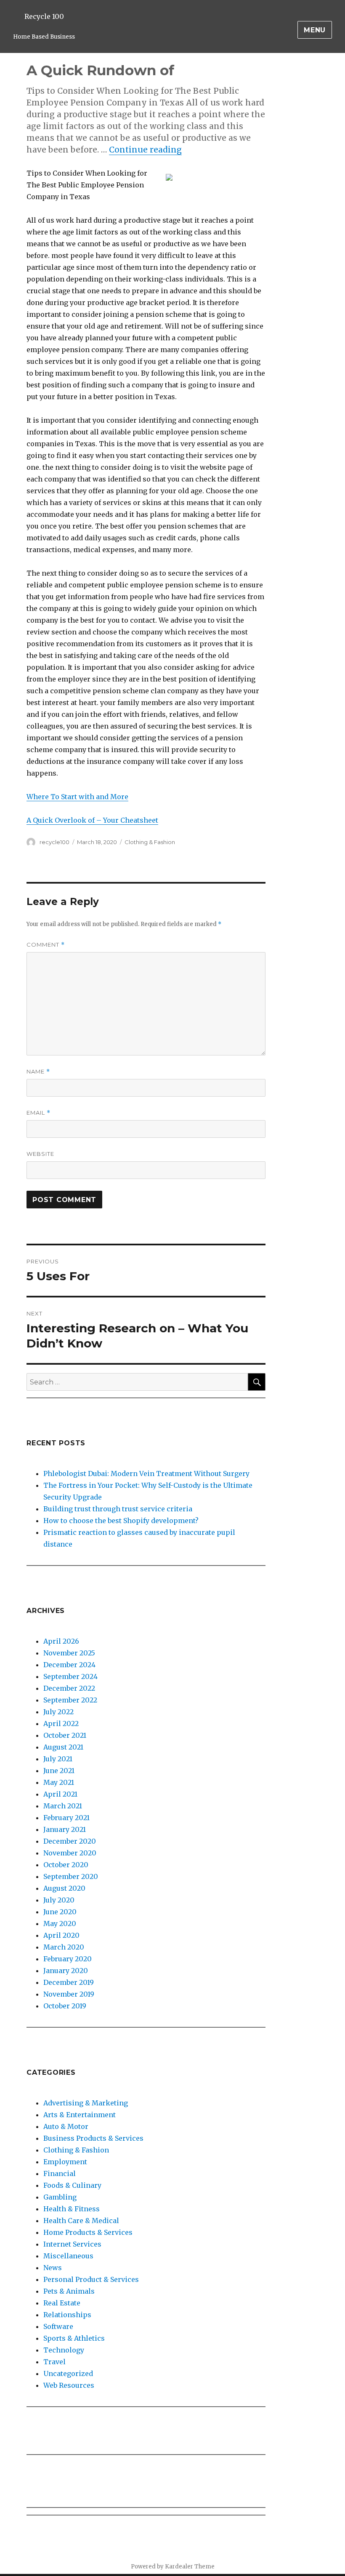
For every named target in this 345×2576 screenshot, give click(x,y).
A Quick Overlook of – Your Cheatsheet (92, 820)
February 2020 (68, 1959)
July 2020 (59, 1900)
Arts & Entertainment (80, 2115)
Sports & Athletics (74, 2338)
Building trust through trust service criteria (118, 1509)
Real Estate (62, 2303)
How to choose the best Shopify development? (121, 1521)
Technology (64, 2350)
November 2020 (70, 1853)
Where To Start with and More (77, 797)
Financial (60, 2173)
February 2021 (66, 1818)
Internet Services (72, 2244)
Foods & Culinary (72, 2185)
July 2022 (58, 1712)
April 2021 (60, 1794)
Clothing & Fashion (150, 842)
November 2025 (69, 1653)
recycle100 (54, 842)
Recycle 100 (44, 16)
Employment (65, 2162)
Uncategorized (68, 2373)
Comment (46, 945)
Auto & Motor (66, 2126)
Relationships (67, 2315)
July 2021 (58, 1759)
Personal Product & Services (91, 2279)
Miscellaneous (68, 2256)
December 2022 (69, 1688)
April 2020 (61, 1935)
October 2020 (66, 1865)
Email (38, 1113)
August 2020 (64, 1888)
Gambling (60, 2197)
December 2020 (70, 1841)
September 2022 (70, 1700)
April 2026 (61, 1641)
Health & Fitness (72, 2209)
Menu (315, 30)
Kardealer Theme (190, 2567)
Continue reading (145, 150)
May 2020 (60, 1923)
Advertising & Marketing (86, 2103)
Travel (54, 2362)
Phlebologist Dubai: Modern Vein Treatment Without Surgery (146, 1474)
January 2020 (66, 1971)
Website (40, 1154)
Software (58, 2326)
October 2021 (65, 1735)
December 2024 (69, 1665)
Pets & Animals (69, 2291)
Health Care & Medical (81, 2221)
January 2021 (65, 1829)
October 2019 (65, 2006)
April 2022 (61, 1723)
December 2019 (69, 1982)
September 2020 (71, 1876)
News (53, 2268)
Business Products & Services (93, 2138)
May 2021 (59, 1782)
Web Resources (69, 2385)
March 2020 (64, 1947)
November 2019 (69, 1994)
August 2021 (63, 1747)
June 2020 (60, 1912)
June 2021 (59, 1771)
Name (38, 1072)
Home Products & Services (88, 2232)
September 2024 (70, 1676)
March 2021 (63, 1806)
